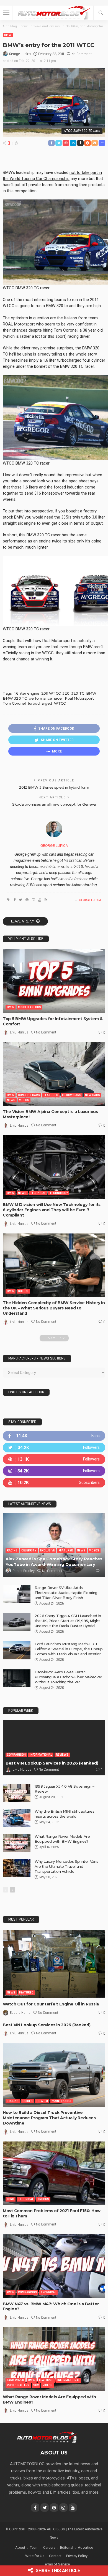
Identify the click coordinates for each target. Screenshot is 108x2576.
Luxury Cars (72, 1095)
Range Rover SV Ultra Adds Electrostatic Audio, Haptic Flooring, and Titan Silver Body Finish (66, 1593)
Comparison (16, 1755)
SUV (36, 2385)
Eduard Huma (20, 2013)
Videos (24, 1100)
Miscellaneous (29, 1007)
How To (42, 2101)
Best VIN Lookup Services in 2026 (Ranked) (52, 1763)
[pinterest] (54, 1459)
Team (34, 2547)
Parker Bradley (24, 1571)
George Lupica (20, 54)
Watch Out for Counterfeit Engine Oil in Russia (51, 2004)
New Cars (92, 1095)
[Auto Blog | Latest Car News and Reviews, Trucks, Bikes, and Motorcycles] (47, 2437)
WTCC (60, 703)
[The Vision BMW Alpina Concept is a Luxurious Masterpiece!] (54, 1074)
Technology (59, 1193)
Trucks (13, 2101)
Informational (41, 1755)
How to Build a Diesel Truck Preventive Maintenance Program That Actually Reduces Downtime (49, 2118)
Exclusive (47, 1550)
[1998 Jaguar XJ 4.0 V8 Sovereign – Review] (17, 1793)
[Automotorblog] (54, 12)
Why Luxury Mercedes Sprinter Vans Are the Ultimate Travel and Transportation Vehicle (66, 1866)
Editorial (67, 2547)
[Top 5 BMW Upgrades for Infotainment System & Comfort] (54, 981)
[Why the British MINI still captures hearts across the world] (17, 1818)
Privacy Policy (77, 2556)
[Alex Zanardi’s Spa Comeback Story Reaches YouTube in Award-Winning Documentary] (54, 1545)
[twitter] (54, 1448)
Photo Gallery (18, 2385)
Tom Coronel (14, 703)
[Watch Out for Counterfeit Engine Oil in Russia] (54, 1964)
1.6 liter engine (27, 693)
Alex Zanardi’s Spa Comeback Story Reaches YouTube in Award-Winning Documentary (54, 1562)
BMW (8, 35)
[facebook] (54, 1436)
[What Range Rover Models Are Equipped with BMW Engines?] (17, 1843)
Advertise (85, 2547)
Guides (23, 1291)
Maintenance (62, 2101)
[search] (101, 13)
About (20, 2547)
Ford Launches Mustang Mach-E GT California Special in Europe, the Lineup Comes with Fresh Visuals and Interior (69, 1649)
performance (40, 698)
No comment (82, 54)
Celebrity (29, 1550)
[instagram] (54, 1471)
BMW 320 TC (15, 698)
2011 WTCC (51, 693)
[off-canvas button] (6, 13)
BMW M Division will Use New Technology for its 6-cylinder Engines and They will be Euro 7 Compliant (52, 1210)
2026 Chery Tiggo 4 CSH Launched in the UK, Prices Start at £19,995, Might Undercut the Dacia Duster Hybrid (68, 1621)
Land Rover (16, 2380)
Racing (12, 1550)
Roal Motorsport (79, 698)
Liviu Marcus (19, 1032)
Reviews (62, 1755)
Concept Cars (29, 1095)
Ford (11, 2199)
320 (66, 693)
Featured (51, 1095)
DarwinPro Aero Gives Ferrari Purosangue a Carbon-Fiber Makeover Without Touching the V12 (68, 1677)
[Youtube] (54, 1483)
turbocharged (40, 703)
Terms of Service (56, 2564)
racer (58, 698)
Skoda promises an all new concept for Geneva (54, 804)
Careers (49, 2547)
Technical (38, 1193)
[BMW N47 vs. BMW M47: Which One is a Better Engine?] (54, 2266)
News (11, 1100)
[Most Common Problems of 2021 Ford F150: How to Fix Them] (54, 2173)
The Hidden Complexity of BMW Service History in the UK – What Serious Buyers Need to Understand (54, 1308)
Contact (55, 2556)
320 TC (78, 693)
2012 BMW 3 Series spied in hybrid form (54, 787)
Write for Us (35, 2556)
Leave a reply (23, 921)
